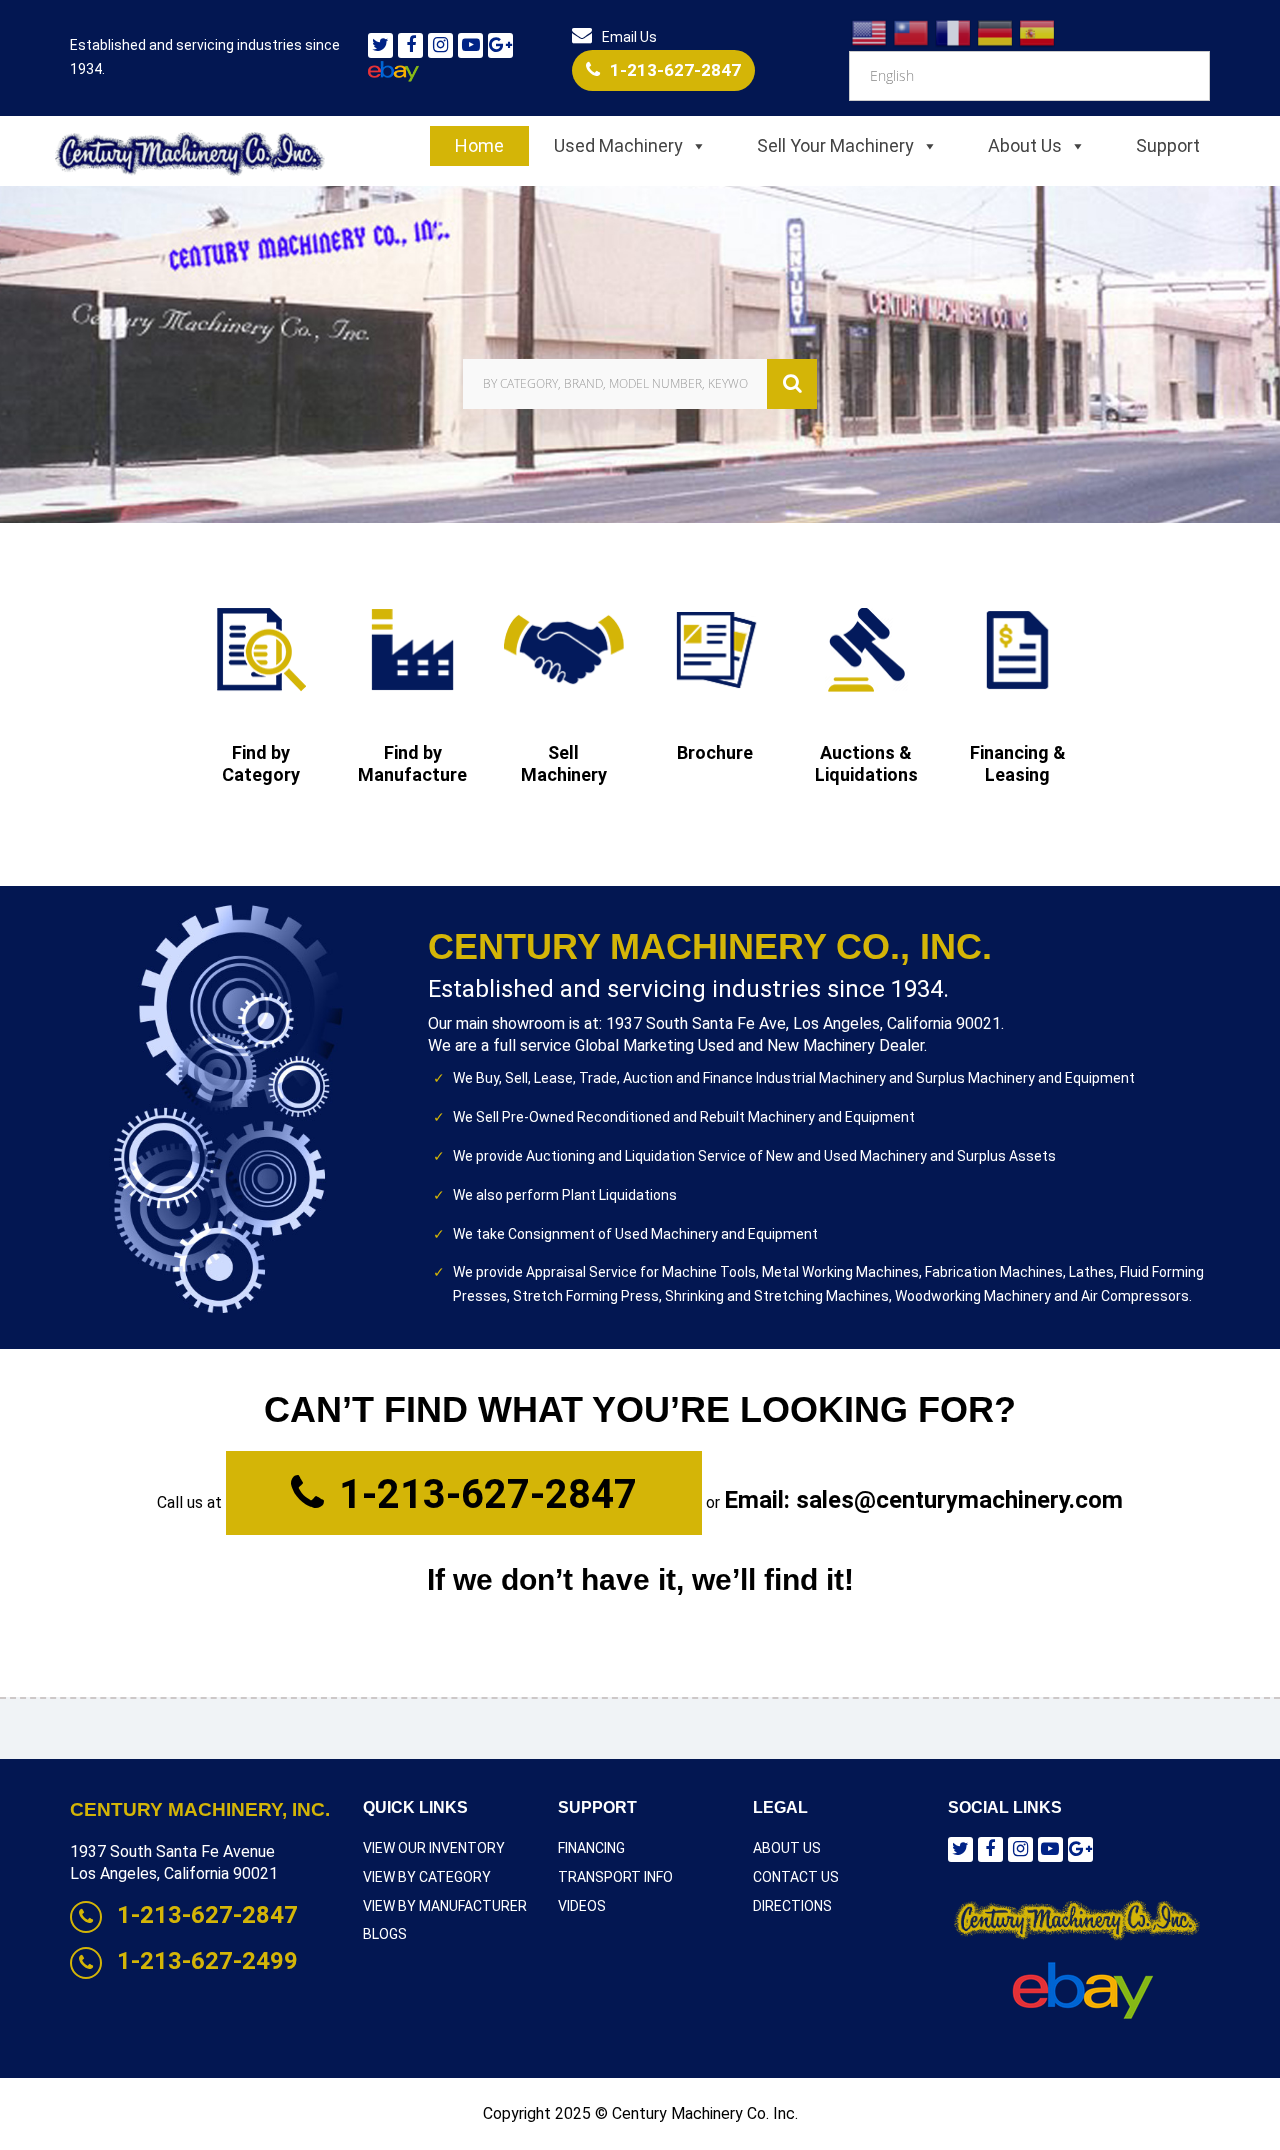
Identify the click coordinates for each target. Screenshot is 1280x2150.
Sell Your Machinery (835, 145)
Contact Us (796, 1877)
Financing (591, 1848)
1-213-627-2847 (675, 70)
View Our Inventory (434, 1848)
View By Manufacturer (445, 1906)
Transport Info (615, 1877)
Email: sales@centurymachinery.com (923, 1500)
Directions (792, 1906)
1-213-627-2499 (207, 1961)
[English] (870, 32)
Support (1168, 145)
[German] (996, 32)
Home (479, 145)
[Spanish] (1038, 32)
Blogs (385, 1934)
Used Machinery (618, 145)
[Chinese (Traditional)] (912, 32)
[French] (954, 32)
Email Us (629, 37)
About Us (1025, 145)
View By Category (427, 1877)
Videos (582, 1906)
